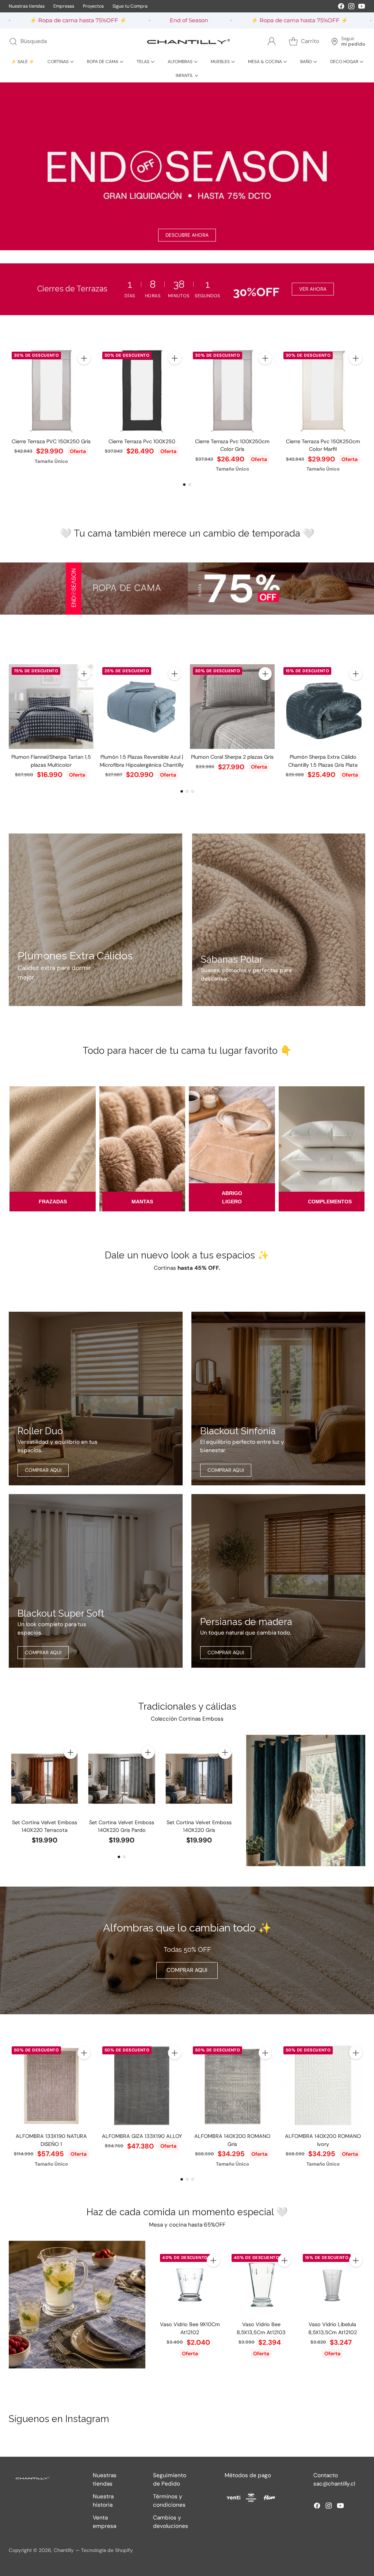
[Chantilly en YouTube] (362, 7)
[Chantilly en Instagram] (351, 7)
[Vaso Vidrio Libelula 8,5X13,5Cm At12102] (333, 2284)
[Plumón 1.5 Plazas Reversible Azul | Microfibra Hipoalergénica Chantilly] (142, 707)
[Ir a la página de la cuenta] (272, 42)
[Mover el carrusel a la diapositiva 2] (190, 485)
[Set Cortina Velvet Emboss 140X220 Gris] (199, 1778)
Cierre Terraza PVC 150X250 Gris (51, 441)
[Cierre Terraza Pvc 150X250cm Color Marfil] (323, 391)
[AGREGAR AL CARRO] (84, 358)
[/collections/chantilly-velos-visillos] (306, 1801)
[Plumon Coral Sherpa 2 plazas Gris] (232, 707)
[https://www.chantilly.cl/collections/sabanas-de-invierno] (279, 920)
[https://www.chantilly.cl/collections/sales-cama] (187, 589)
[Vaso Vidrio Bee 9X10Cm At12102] (190, 2284)
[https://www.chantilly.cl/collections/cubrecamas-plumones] (96, 920)
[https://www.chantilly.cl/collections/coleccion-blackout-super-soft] (96, 1581)
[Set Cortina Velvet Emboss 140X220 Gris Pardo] (121, 1778)
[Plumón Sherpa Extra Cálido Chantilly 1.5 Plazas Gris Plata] (323, 707)
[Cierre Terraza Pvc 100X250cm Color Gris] (232, 391)
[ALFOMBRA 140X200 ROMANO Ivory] (323, 2086)
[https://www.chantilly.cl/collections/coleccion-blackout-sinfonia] (278, 1399)
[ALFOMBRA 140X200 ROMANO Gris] (232, 2086)
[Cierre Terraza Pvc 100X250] (142, 391)
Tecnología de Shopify (107, 2550)
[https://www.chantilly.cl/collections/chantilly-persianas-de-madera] (278, 1581)
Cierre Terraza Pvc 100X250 (142, 441)
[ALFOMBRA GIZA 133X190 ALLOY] (142, 2086)
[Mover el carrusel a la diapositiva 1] (184, 485)
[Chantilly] (187, 41)
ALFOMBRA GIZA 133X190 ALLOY (142, 2136)
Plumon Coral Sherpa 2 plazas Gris (232, 757)
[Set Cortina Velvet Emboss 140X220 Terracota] (44, 1778)
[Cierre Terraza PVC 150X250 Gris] (51, 391)
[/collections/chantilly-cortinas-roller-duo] (96, 1399)
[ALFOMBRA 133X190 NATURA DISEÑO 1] (51, 2086)
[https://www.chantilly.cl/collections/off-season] (187, 166)
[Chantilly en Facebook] (341, 7)
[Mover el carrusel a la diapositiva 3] (193, 791)
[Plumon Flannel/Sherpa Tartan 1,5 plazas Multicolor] (51, 707)
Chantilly (64, 2550)
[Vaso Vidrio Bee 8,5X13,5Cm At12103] (261, 2284)
